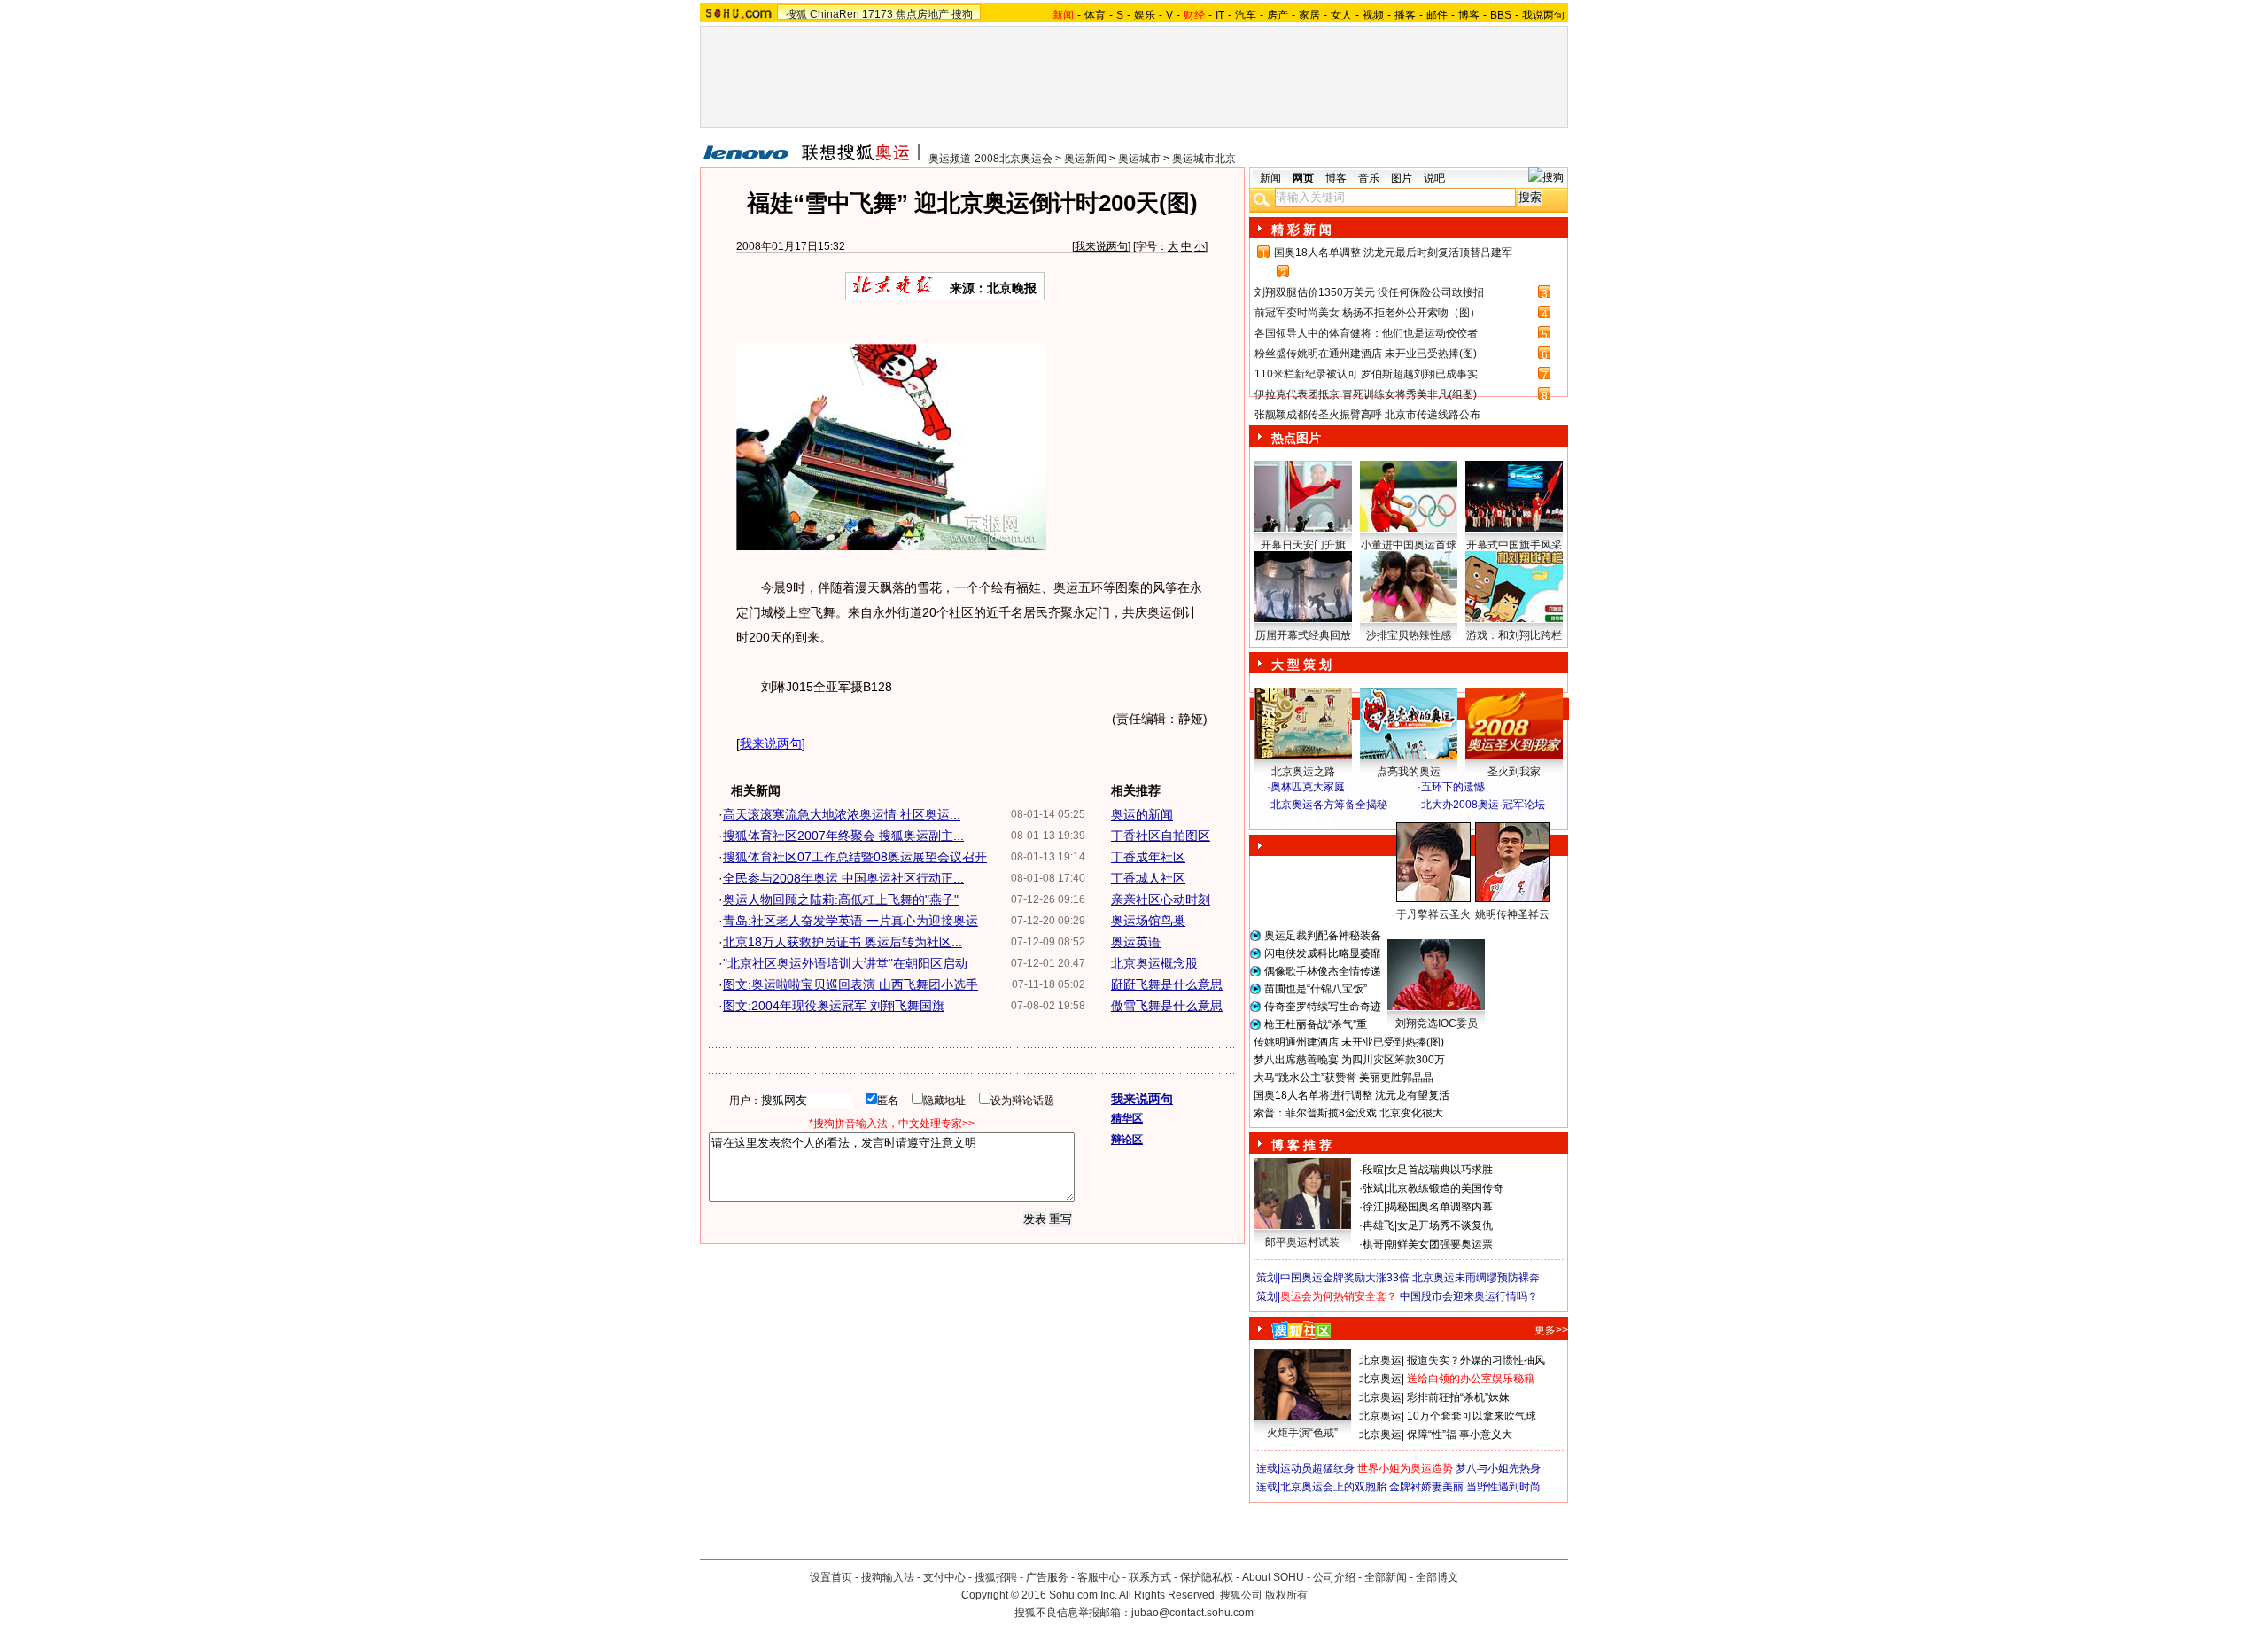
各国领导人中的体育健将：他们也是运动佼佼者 (1366, 333)
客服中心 (1099, 1577)
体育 (1095, 15)
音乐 (1369, 178)
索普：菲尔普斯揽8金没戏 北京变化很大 (1348, 1113)
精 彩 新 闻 (1301, 230)
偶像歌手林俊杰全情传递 (1323, 971)
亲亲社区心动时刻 (1161, 899)
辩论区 (1127, 1140)
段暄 (1373, 1170)
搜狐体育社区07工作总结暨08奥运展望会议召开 (855, 857)
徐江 (1373, 1207)
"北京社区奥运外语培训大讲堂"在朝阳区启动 (845, 963)
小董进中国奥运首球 (1409, 545)
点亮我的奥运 (1409, 772)
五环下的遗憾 (1453, 787)
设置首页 (831, 1577)
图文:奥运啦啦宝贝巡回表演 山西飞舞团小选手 (850, 984)
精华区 (1127, 1118)
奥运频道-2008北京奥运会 (990, 159)
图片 (1402, 178)
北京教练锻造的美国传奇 (1445, 1188)
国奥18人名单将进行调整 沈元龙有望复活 (1351, 1095)
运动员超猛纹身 (1317, 1468)
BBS (1501, 15)
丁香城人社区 (1148, 878)
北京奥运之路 (1303, 772)
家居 (1309, 15)
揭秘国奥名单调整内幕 (1440, 1207)
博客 (1469, 15)
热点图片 (1296, 438)
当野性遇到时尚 (1503, 1487)
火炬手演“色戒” (1302, 1433)
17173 (878, 14)
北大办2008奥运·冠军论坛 (1483, 805)
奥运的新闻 (1142, 814)
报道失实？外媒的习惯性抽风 (1476, 1360)
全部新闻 (1386, 1577)
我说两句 (1543, 15)
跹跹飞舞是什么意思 (1167, 984)
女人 (1341, 15)
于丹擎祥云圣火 (1433, 914)
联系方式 (1150, 1577)
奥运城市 (1139, 159)
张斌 (1373, 1188)
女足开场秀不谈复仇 (1445, 1225)
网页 (1303, 178)
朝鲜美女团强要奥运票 (1440, 1244)
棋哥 (1373, 1244)
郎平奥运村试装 (1302, 1242)
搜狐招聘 (996, 1577)
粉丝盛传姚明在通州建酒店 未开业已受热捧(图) (1366, 354)
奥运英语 (1136, 942)
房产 (1278, 15)
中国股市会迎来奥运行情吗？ (1469, 1296)
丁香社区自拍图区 (1161, 836)
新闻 (1270, 178)
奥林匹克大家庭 (1308, 787)
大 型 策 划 (1301, 665)
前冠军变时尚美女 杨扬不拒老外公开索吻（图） (1367, 313)
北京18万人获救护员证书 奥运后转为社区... (843, 942)
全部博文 (1437, 1577)
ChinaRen (835, 14)
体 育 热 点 (1417, 931)
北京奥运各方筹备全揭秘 (1329, 805)
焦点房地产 (922, 14)
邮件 (1437, 15)
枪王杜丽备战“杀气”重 (1316, 1024)
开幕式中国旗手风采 (1514, 545)
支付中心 (944, 1577)
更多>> (1551, 1330)
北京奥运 (1380, 1360)
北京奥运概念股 (1154, 963)
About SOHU (1273, 1577)
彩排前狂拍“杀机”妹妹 (1458, 1397)
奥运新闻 (1085, 159)
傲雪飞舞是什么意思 (1167, 1006)
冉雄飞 (1379, 1225)
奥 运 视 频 (1302, 821)
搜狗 (962, 14)
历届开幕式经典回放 (1303, 635)
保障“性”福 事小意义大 (1460, 1435)
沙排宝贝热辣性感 (1409, 635)
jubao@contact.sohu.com (1192, 1613)
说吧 (1434, 178)
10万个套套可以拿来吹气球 (1472, 1416)
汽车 (1246, 15)
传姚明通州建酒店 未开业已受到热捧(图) (1349, 1042)
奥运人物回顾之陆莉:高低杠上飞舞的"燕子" (841, 899)
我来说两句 (1101, 246)
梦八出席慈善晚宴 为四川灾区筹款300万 (1349, 1060)
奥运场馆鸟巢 (1148, 921)
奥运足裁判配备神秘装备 (1323, 936)
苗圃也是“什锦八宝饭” (1316, 989)
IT (1220, 15)
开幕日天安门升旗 (1303, 545)
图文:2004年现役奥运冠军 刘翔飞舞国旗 (834, 1006)
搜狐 (796, 14)
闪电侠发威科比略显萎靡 (1323, 953)
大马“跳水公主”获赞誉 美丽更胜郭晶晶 (1344, 1078)
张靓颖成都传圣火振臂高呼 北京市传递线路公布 (1367, 415)
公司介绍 (1334, 1577)
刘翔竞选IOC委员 (1437, 1023)
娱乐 (1145, 15)
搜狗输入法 (888, 1577)
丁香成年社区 (1148, 857)
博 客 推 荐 (1301, 1145)
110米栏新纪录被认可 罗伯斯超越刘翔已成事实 (1366, 374)
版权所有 (1286, 1595)
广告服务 (1047, 1577)
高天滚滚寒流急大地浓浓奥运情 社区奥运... (842, 814)
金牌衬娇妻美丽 (1426, 1487)
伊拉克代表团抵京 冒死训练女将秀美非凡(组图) (1366, 394)
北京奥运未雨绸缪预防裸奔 (1476, 1278)
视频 (1373, 15)
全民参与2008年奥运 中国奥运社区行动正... (843, 878)
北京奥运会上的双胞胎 (1333, 1487)
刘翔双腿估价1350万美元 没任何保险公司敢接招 (1369, 292)
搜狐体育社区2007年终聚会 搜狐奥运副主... (843, 836)
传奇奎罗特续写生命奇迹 (1323, 1007)
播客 (1405, 15)
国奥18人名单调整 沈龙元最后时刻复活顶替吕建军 (1393, 253)
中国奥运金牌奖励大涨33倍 (1345, 1278)
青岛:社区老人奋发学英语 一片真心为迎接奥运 (850, 921)
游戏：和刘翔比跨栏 (1514, 635)
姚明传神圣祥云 (1512, 914)
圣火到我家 (1514, 772)
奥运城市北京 (1204, 159)
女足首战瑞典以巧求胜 (1440, 1170)
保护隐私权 (1207, 1577)
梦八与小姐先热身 (1498, 1468)
